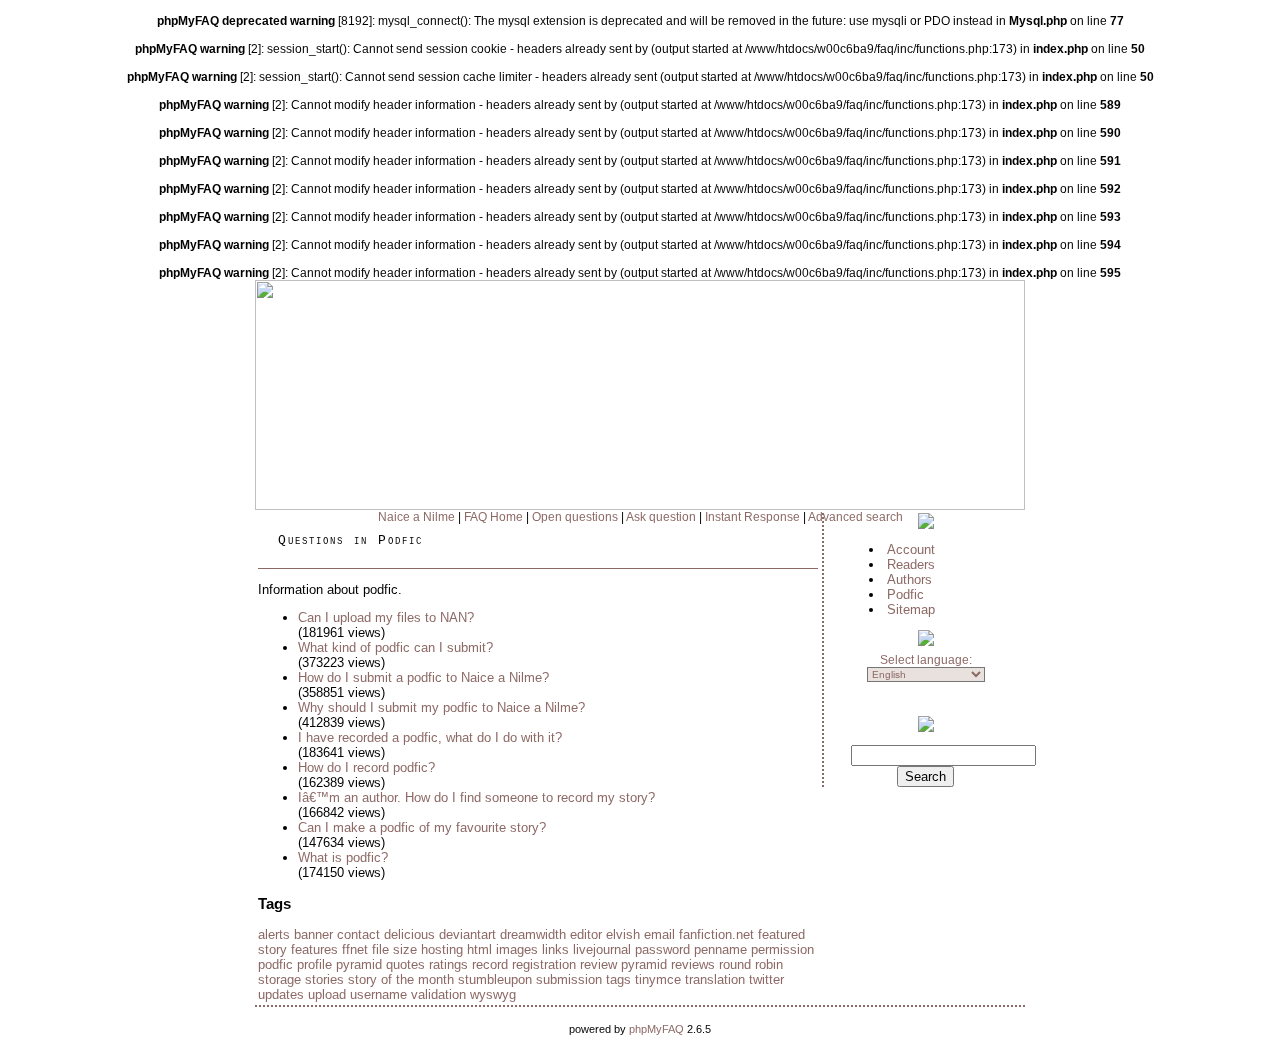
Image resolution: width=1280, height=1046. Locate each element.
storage (279, 979)
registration (544, 964)
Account (911, 549)
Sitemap (911, 609)
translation (715, 979)
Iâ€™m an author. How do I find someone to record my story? (476, 797)
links (555, 949)
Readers (911, 564)
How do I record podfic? (366, 767)
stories (324, 979)
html (479, 949)
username (378, 994)
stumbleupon (495, 979)
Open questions (575, 517)
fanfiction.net (716, 934)
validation (438, 994)
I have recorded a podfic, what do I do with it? (430, 737)
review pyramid (623, 964)
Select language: (926, 660)
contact (358, 934)
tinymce (658, 979)
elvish (623, 934)
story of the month (401, 979)
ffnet (355, 949)
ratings (448, 964)
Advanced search (855, 517)
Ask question (661, 517)
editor (586, 934)
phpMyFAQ (656, 1029)
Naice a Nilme (416, 517)
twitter (766, 979)
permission (782, 949)
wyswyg (493, 994)
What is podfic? (343, 857)
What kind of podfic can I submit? (395, 647)
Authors (909, 579)
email (659, 934)
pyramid (359, 964)
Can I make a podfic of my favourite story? (422, 827)
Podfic (905, 594)
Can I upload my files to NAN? (386, 617)
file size (394, 949)
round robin (751, 964)
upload (327, 994)
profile (314, 964)
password (662, 949)
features (314, 949)
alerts (274, 934)
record (490, 964)
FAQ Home (493, 517)
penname (720, 949)
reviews (693, 964)
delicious (409, 934)
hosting (442, 949)
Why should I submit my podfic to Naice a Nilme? (441, 707)
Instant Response (752, 517)
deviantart (467, 934)
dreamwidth (533, 934)
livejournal (602, 949)
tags (618, 979)
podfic (275, 964)
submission (569, 979)
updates (281, 994)
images (517, 949)
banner (313, 934)
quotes (405, 964)
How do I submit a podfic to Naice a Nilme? (423, 677)
